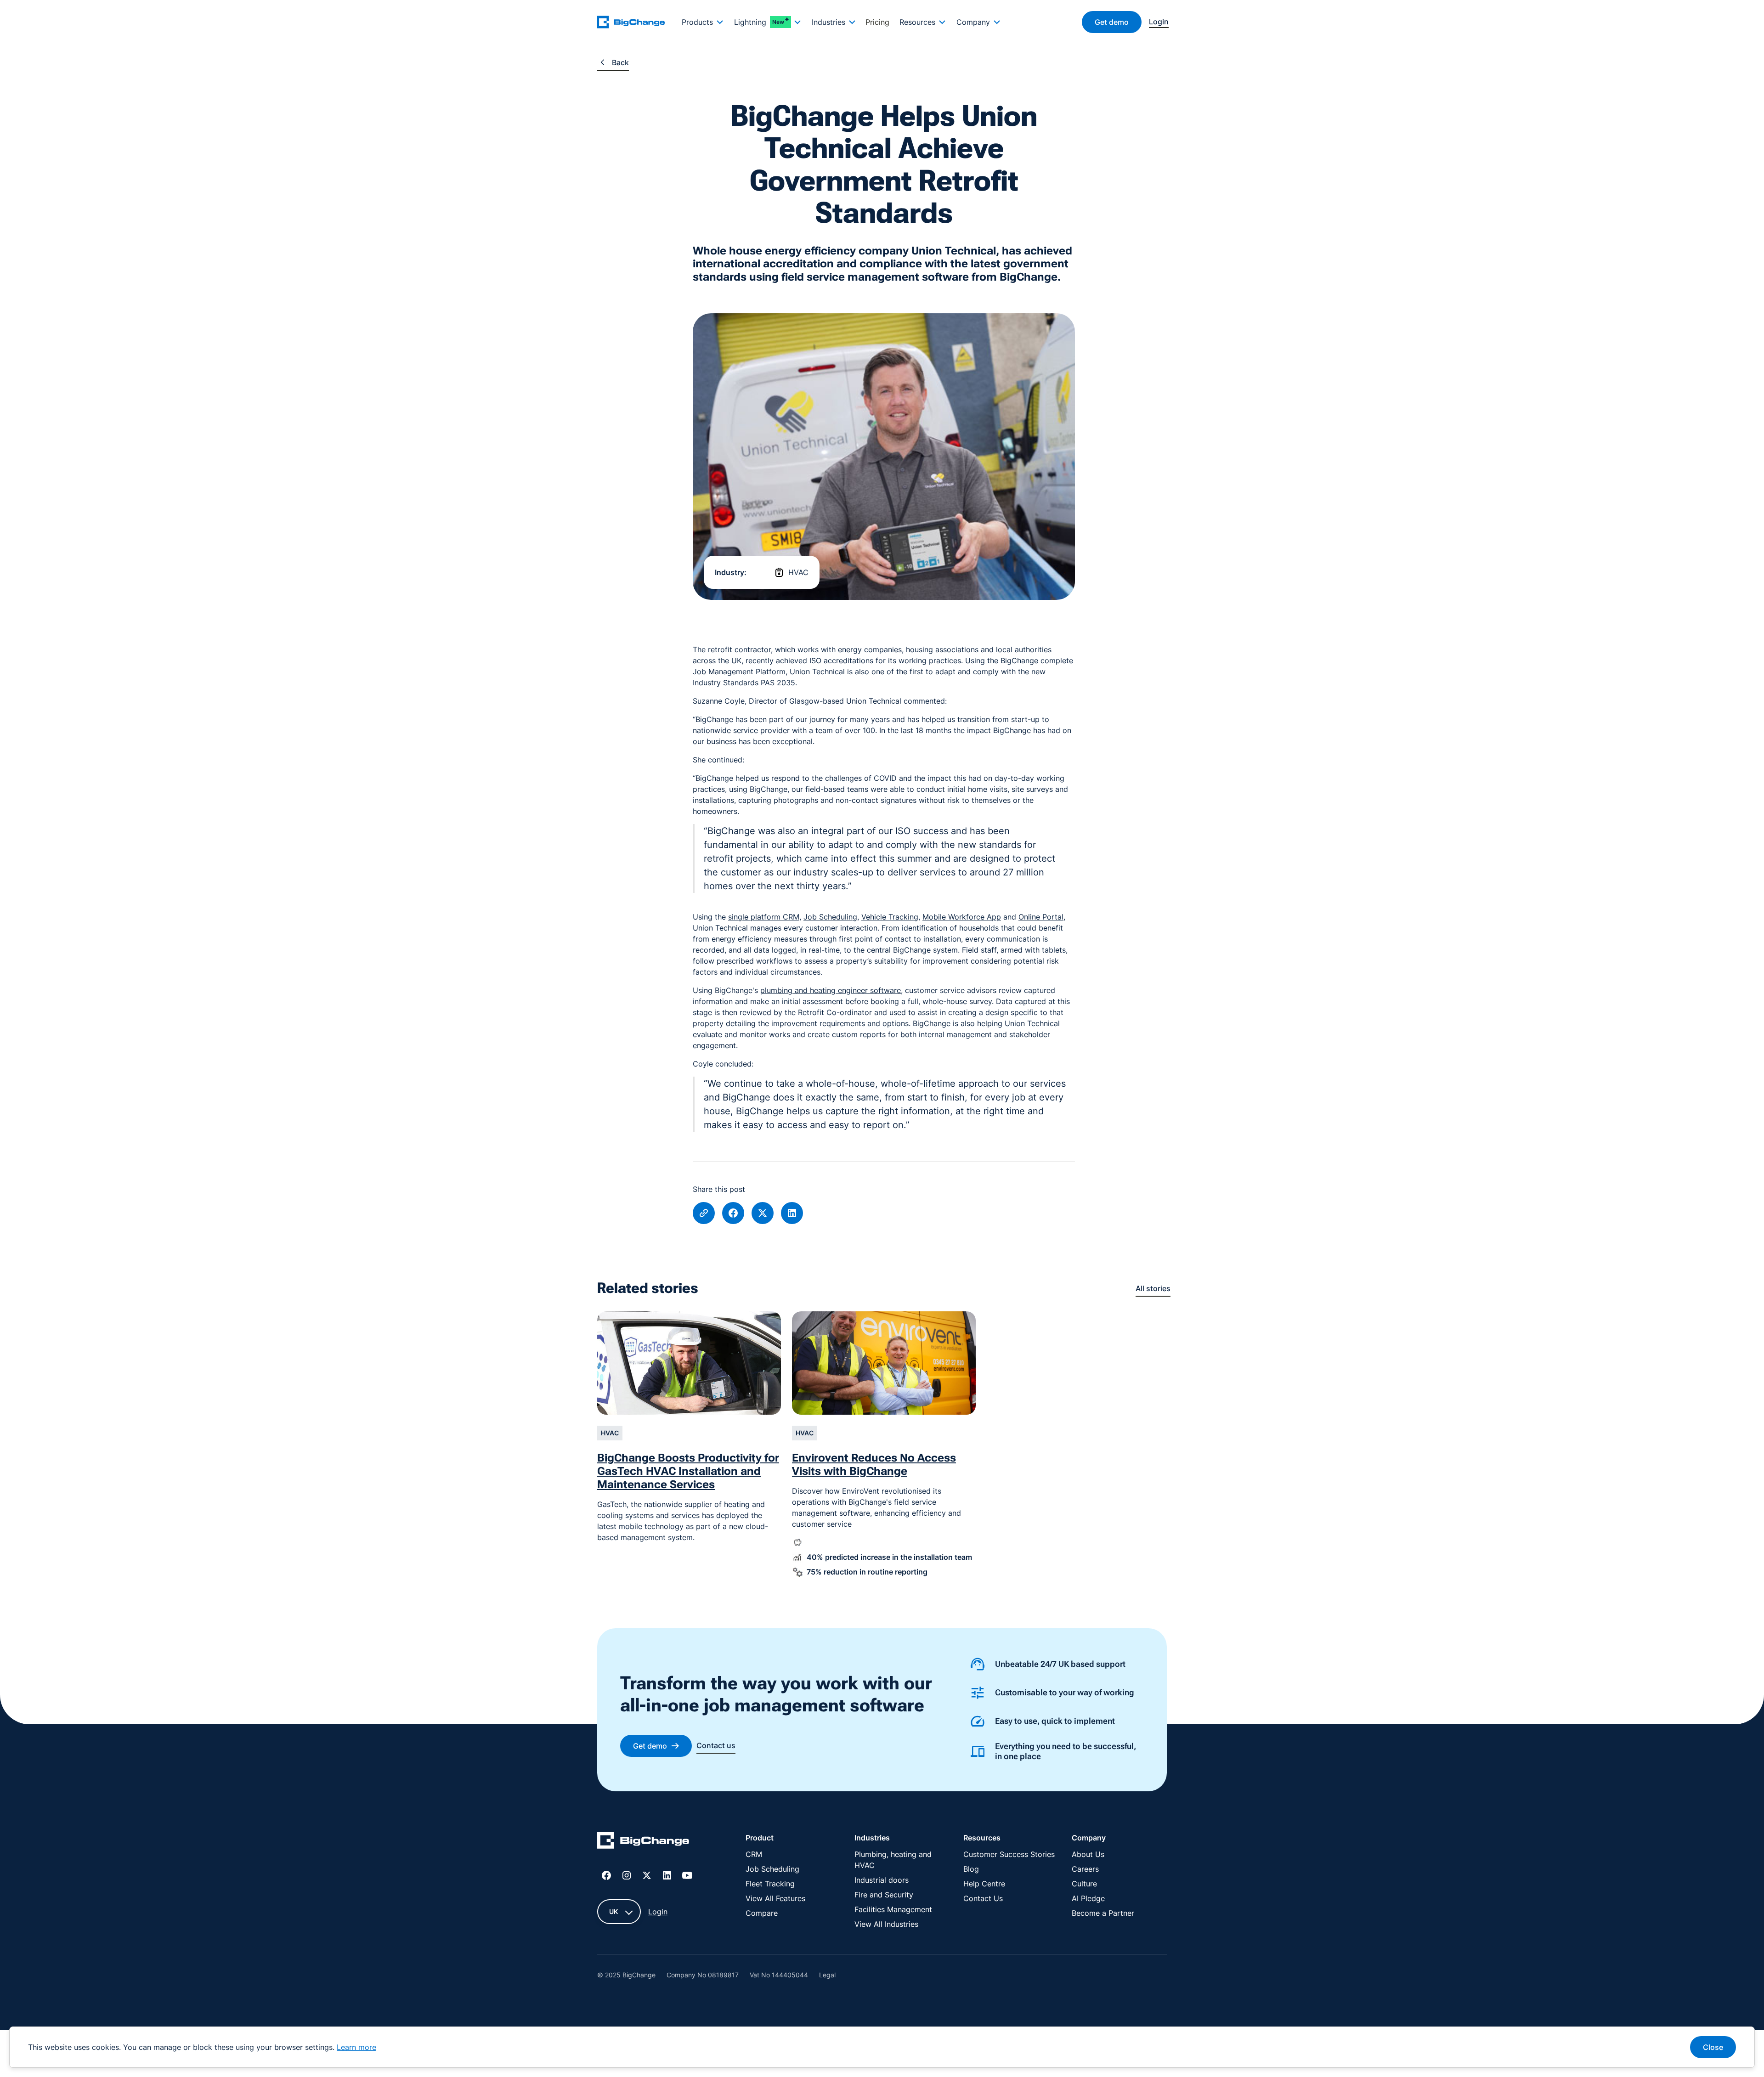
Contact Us (983, 1898)
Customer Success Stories (1009, 1854)
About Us (1088, 1854)
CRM (754, 1854)
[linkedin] (792, 1213)
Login (658, 1912)
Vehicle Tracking (890, 917)
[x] (763, 1213)
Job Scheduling (830, 917)
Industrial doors (882, 1880)
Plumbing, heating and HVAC (893, 1860)
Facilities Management (893, 1909)
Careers (1085, 1869)
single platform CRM (764, 917)
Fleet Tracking (770, 1884)
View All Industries (886, 1924)
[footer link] (643, 1842)
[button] (702, 22)
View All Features (775, 1898)
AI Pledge (1088, 1898)
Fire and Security (884, 1895)
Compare (762, 1913)
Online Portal (1041, 917)
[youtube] (687, 1875)
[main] (636, 22)
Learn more (356, 2047)
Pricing (877, 22)
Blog (971, 1869)
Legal (827, 1975)
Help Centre (984, 1884)
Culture (1084, 1884)
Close (1713, 2047)
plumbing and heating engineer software (831, 990)
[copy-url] (704, 1213)
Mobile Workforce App (962, 917)
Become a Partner (1103, 1913)
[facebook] (733, 1213)
